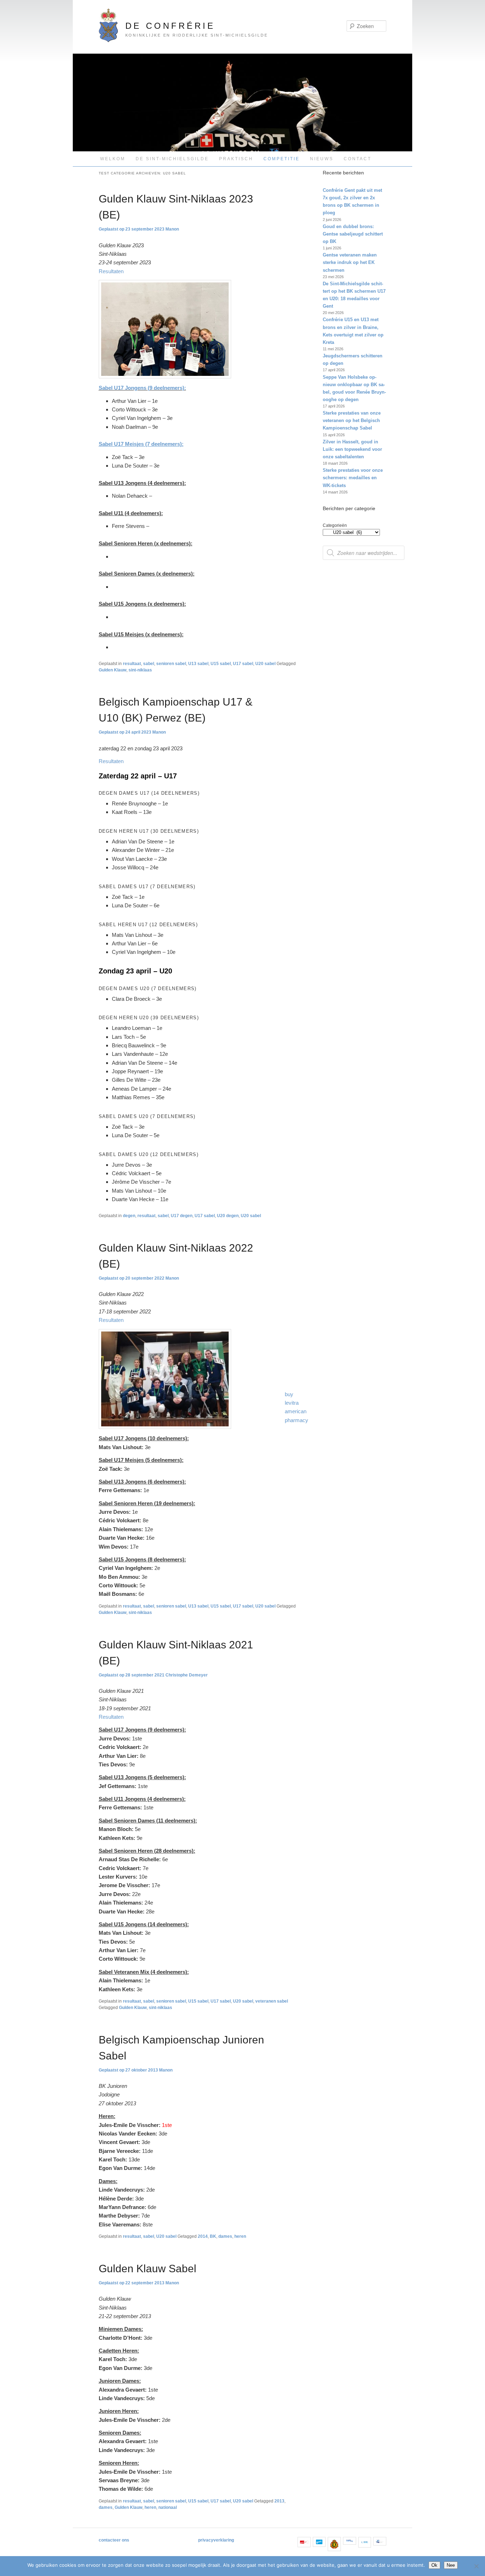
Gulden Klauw (113, 670)
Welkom (113, 159)
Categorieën (335, 525)
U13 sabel (198, 664)
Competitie (282, 159)
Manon (172, 229)
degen (129, 1216)
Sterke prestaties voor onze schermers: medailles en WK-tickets (353, 478)
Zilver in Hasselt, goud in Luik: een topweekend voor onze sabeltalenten (352, 449)
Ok (434, 2565)
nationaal (168, 2507)
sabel (149, 664)
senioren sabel (171, 664)
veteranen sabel (272, 2001)
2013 (279, 2501)
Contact (358, 159)
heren (240, 2236)
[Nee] (476, 2566)
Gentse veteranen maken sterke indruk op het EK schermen (350, 262)
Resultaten (111, 271)
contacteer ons (114, 2540)
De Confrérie (170, 26)
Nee (451, 2565)
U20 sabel (265, 664)
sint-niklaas (140, 670)
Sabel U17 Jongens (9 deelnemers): (142, 388)
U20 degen (228, 1216)
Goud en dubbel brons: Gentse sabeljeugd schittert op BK (353, 234)
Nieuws (322, 159)
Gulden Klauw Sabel (148, 2269)
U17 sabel (243, 664)
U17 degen (182, 1216)
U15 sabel (221, 664)
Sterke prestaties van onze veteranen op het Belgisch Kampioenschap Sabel (352, 420)
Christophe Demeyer (187, 1675)
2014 (203, 2236)
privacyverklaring (216, 2540)
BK (213, 2236)
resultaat (132, 664)
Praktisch (236, 159)
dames (225, 2236)
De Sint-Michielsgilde (172, 159)
